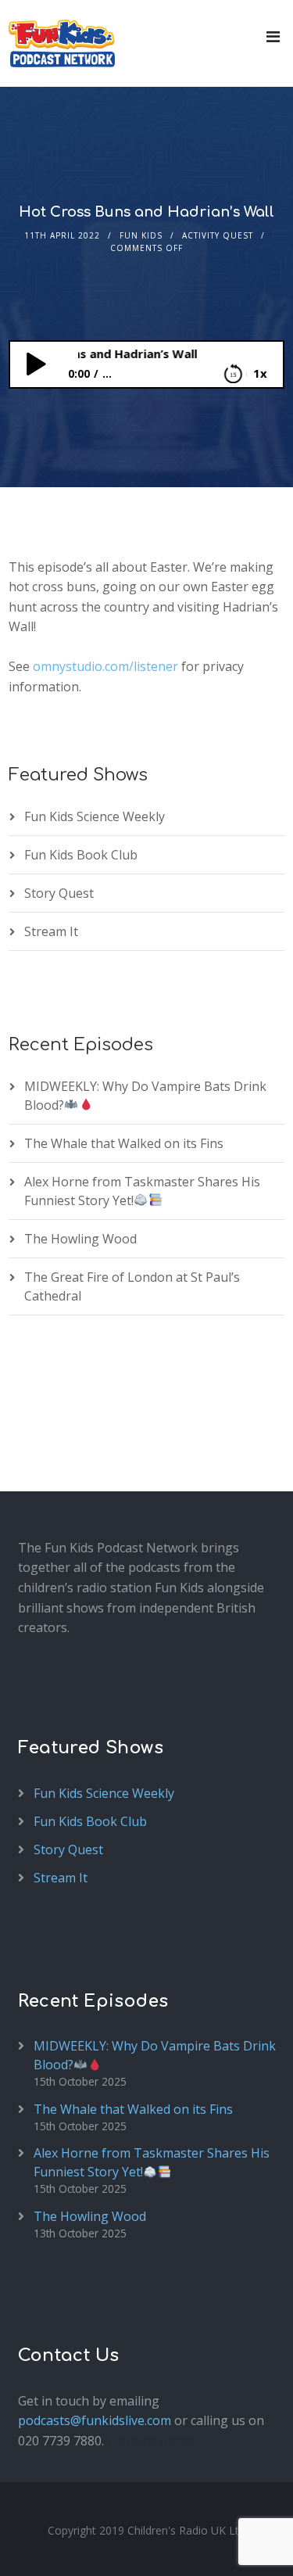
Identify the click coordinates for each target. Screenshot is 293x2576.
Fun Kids (141, 235)
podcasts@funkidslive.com (95, 2420)
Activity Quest (218, 235)
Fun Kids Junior (151, 2441)
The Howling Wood (80, 1239)
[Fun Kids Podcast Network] (62, 43)
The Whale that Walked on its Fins (124, 1143)
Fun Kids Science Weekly (95, 816)
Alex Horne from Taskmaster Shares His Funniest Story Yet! (152, 2162)
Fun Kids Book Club (81, 855)
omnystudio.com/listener (105, 666)
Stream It (51, 931)
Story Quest (59, 893)
